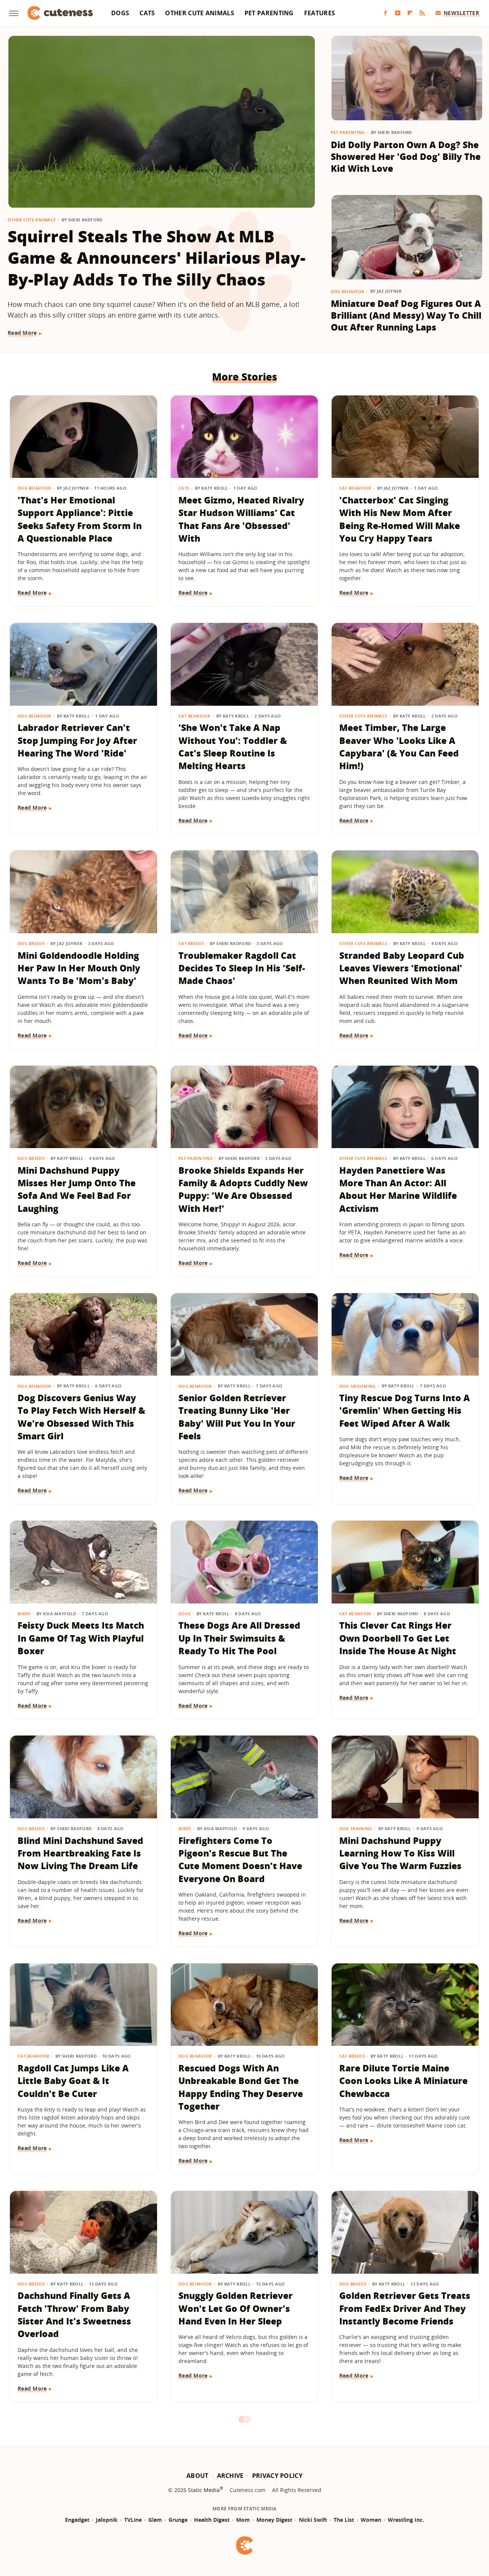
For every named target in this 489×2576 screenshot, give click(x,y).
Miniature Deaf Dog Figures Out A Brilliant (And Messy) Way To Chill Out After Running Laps (406, 315)
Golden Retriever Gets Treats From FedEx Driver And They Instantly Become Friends (405, 2308)
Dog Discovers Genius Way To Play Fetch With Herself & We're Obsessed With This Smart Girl (81, 1417)
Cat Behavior (355, 488)
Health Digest (212, 2520)
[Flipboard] (410, 13)
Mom (243, 2520)
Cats (147, 13)
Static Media (204, 2490)
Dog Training (356, 1828)
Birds (24, 1614)
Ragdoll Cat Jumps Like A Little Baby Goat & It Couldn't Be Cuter (73, 2081)
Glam (155, 2520)
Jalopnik (107, 2520)
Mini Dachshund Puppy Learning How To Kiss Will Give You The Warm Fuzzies (400, 1853)
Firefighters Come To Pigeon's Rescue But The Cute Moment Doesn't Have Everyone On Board (240, 1860)
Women (371, 2520)
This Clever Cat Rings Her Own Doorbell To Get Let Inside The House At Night (398, 1638)
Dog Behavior (348, 291)
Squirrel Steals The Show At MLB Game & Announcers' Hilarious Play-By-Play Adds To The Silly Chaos (156, 258)
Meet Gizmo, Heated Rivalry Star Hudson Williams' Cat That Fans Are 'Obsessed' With (241, 519)
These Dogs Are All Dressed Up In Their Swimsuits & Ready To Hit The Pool (239, 1638)
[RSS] (422, 13)
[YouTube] (398, 13)
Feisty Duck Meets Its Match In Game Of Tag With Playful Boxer (81, 1638)
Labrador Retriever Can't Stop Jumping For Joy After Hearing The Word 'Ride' (77, 740)
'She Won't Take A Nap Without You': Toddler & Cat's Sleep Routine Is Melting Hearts (233, 747)
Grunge (178, 2520)
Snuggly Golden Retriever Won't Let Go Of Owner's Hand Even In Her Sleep (236, 2308)
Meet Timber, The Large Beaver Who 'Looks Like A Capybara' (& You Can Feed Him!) (399, 747)
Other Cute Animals (199, 13)
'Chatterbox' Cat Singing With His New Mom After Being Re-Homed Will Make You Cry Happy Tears (400, 519)
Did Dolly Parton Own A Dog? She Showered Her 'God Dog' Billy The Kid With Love (406, 157)
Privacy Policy (277, 2476)
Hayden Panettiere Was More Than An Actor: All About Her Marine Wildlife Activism (398, 1189)
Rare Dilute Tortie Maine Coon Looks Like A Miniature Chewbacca (403, 2081)
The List (344, 2520)
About (198, 2476)
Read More (22, 333)
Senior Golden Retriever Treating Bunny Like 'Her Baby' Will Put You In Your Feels (237, 1417)
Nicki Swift (313, 2520)
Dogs (120, 13)
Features (320, 13)
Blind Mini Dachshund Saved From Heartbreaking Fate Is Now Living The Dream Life (80, 1853)
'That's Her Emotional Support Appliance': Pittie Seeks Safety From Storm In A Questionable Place (80, 519)
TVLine (133, 2520)
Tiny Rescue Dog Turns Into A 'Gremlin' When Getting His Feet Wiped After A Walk (405, 1411)
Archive (230, 2476)
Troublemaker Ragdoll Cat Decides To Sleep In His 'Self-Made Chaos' (242, 968)
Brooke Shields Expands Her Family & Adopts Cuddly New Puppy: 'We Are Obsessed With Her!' (243, 1189)
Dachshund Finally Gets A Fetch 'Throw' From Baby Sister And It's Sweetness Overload (74, 2315)
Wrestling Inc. (406, 2520)
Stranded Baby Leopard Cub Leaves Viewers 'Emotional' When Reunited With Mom (402, 968)
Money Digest (274, 2520)
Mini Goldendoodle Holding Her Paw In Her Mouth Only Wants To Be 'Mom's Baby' (79, 968)
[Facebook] (385, 13)
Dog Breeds (31, 943)
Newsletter (461, 13)
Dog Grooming (358, 1386)
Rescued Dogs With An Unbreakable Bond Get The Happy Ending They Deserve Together (241, 2087)
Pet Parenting (269, 13)
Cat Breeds (191, 943)
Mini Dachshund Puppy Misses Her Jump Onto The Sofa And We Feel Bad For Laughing (77, 1189)
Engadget (77, 2520)
